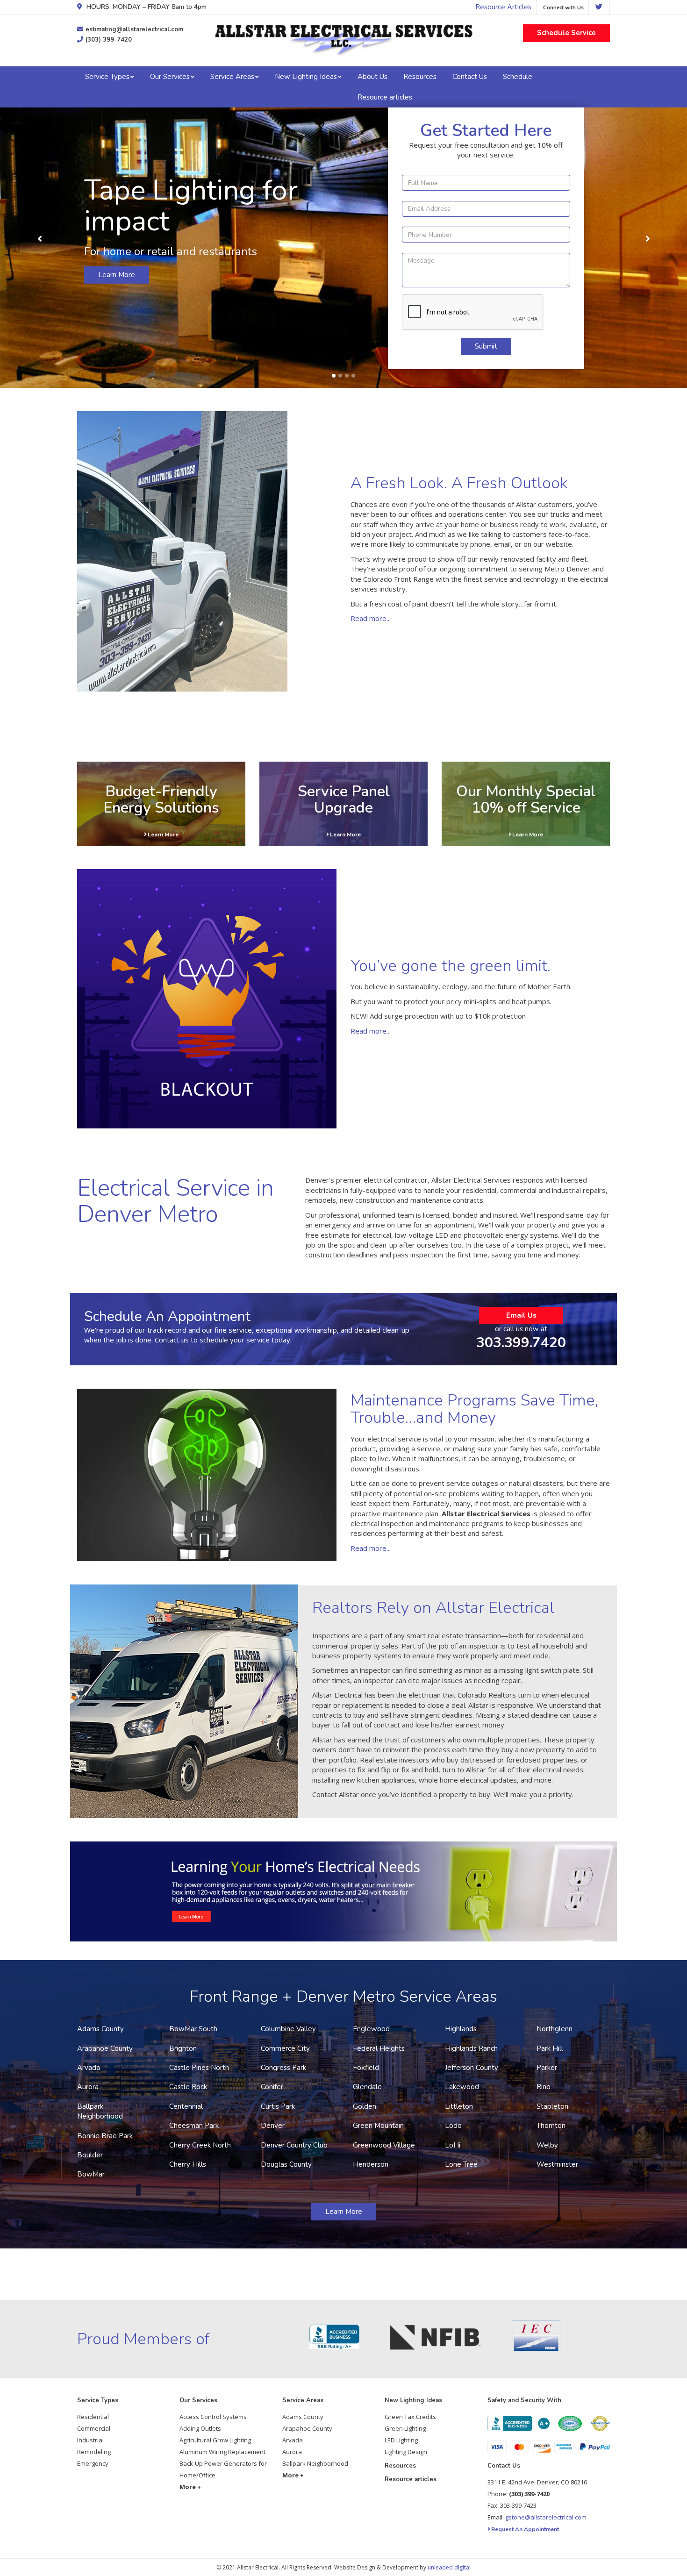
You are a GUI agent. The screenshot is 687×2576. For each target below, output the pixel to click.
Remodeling (94, 2452)
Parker (547, 2068)
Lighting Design (406, 2452)
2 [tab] (340, 376)
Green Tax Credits (410, 2417)
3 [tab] (347, 376)
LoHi (453, 2145)
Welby (547, 2145)
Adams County (100, 2029)
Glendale (367, 2087)
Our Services (170, 77)
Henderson (371, 2164)
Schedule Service (566, 33)
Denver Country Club (294, 2145)
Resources (420, 77)
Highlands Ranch (471, 2048)
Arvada (89, 2068)
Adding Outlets (200, 2428)
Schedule (518, 77)
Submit (486, 346)
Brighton (183, 2048)
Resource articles (385, 97)
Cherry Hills (188, 2164)
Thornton (551, 2126)
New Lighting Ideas (306, 77)
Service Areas (232, 77)
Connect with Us (563, 8)
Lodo (453, 2126)
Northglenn (555, 2029)
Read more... (371, 618)
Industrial (90, 2440)
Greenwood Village (384, 2145)
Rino (544, 2087)
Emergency (93, 2463)
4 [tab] (353, 376)
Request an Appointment (525, 2529)
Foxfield (366, 2068)
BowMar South (193, 2029)
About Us (372, 77)
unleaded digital (449, 2567)
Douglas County (286, 2164)
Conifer (272, 2087)
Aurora (88, 2087)
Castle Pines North (199, 2068)
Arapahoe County (105, 2048)
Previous (40, 239)
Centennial (186, 2106)
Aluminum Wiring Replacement (222, 2452)
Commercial (94, 2428)
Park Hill (550, 2048)
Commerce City (285, 2048)
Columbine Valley (288, 2029)
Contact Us (470, 77)
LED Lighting (401, 2440)
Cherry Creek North (200, 2145)
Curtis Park (278, 2106)
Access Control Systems (213, 2417)
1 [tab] (334, 376)
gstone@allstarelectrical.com (546, 2517)
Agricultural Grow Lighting (215, 2440)
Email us (521, 1315)
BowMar (91, 2174)
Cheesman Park (194, 2126)
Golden (365, 2106)
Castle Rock (188, 2087)
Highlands (461, 2029)
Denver (273, 2126)
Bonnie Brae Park (105, 2136)
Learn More (117, 275)
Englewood (371, 2029)
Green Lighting (405, 2428)
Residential (93, 2417)
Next (648, 239)
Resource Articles (503, 7)
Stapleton (552, 2106)
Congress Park (283, 2068)
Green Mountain (378, 2126)
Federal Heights (379, 2048)
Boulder (90, 2155)
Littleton (459, 2106)
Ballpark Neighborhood (100, 2111)
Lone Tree (461, 2164)
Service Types (107, 77)
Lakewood (462, 2087)
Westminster (557, 2164)
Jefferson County (472, 2068)
